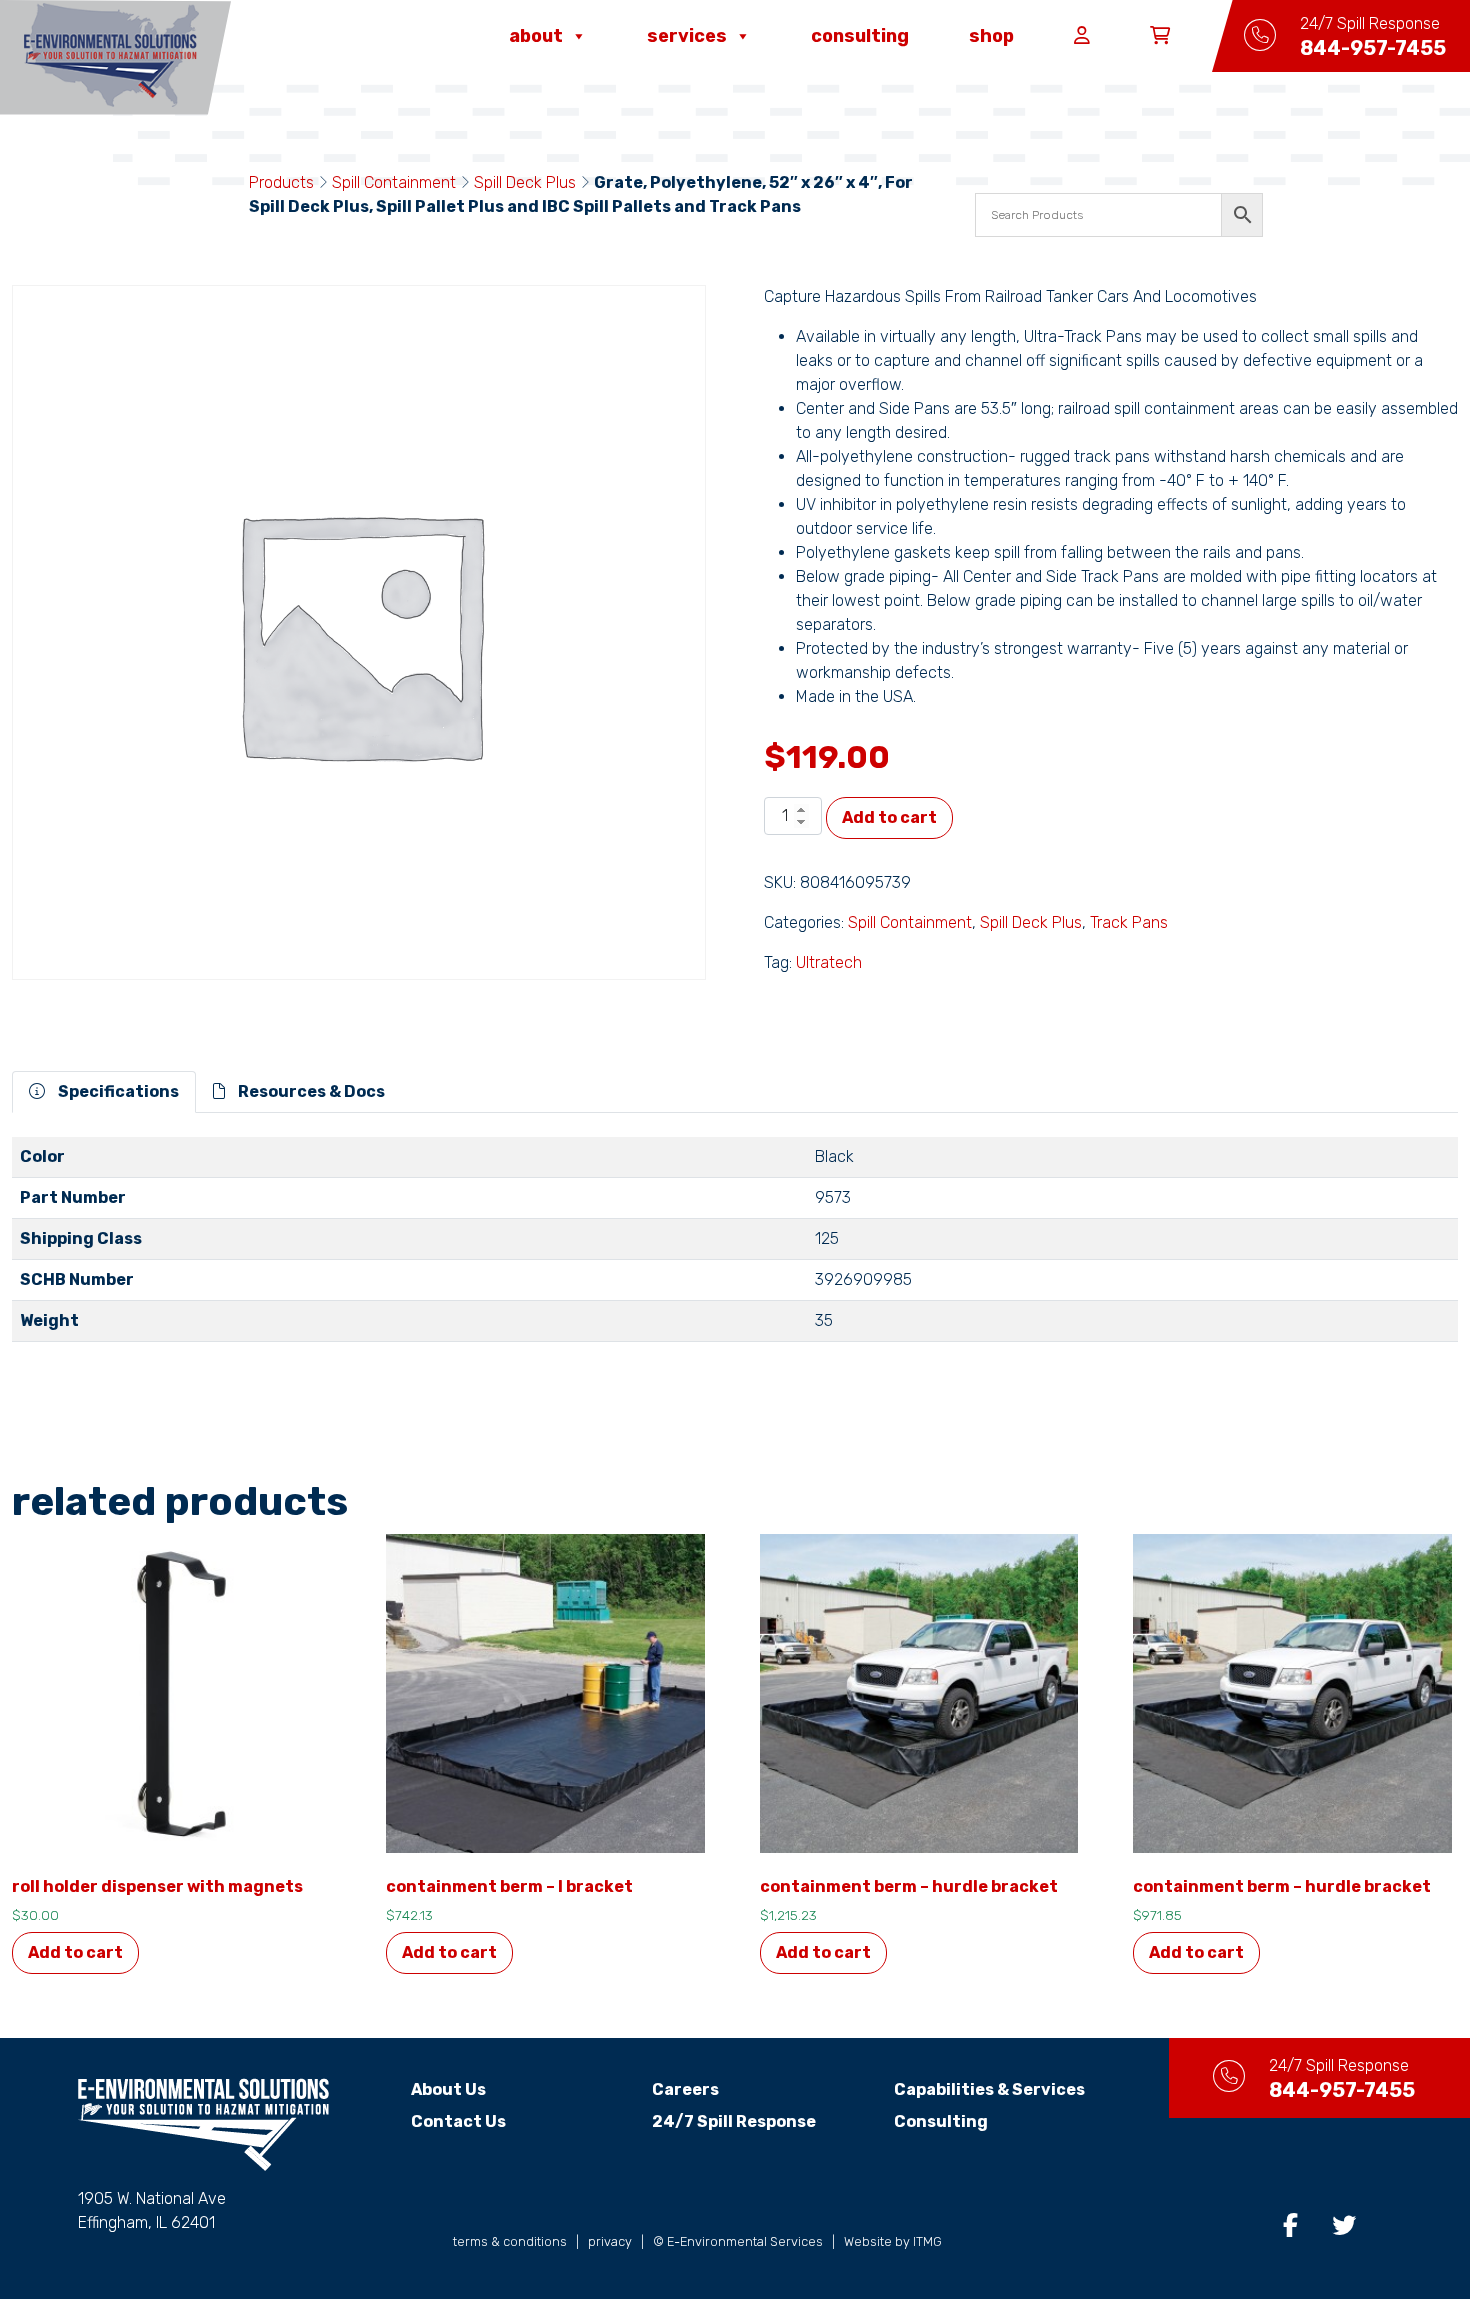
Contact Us (458, 2121)
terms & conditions (510, 2241)
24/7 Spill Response (734, 2121)
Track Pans (1129, 922)
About (536, 36)
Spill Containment (394, 182)
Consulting (860, 36)
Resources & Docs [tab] (310, 1091)
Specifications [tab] (117, 1091)
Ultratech (829, 962)
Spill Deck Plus (525, 182)
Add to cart (889, 817)
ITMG (927, 2241)
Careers (685, 2089)
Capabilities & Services (989, 2089)
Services (687, 36)
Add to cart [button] (75, 1952)
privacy (610, 2241)
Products (281, 182)
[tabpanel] (735, 1247)
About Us (448, 2089)
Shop (991, 36)
